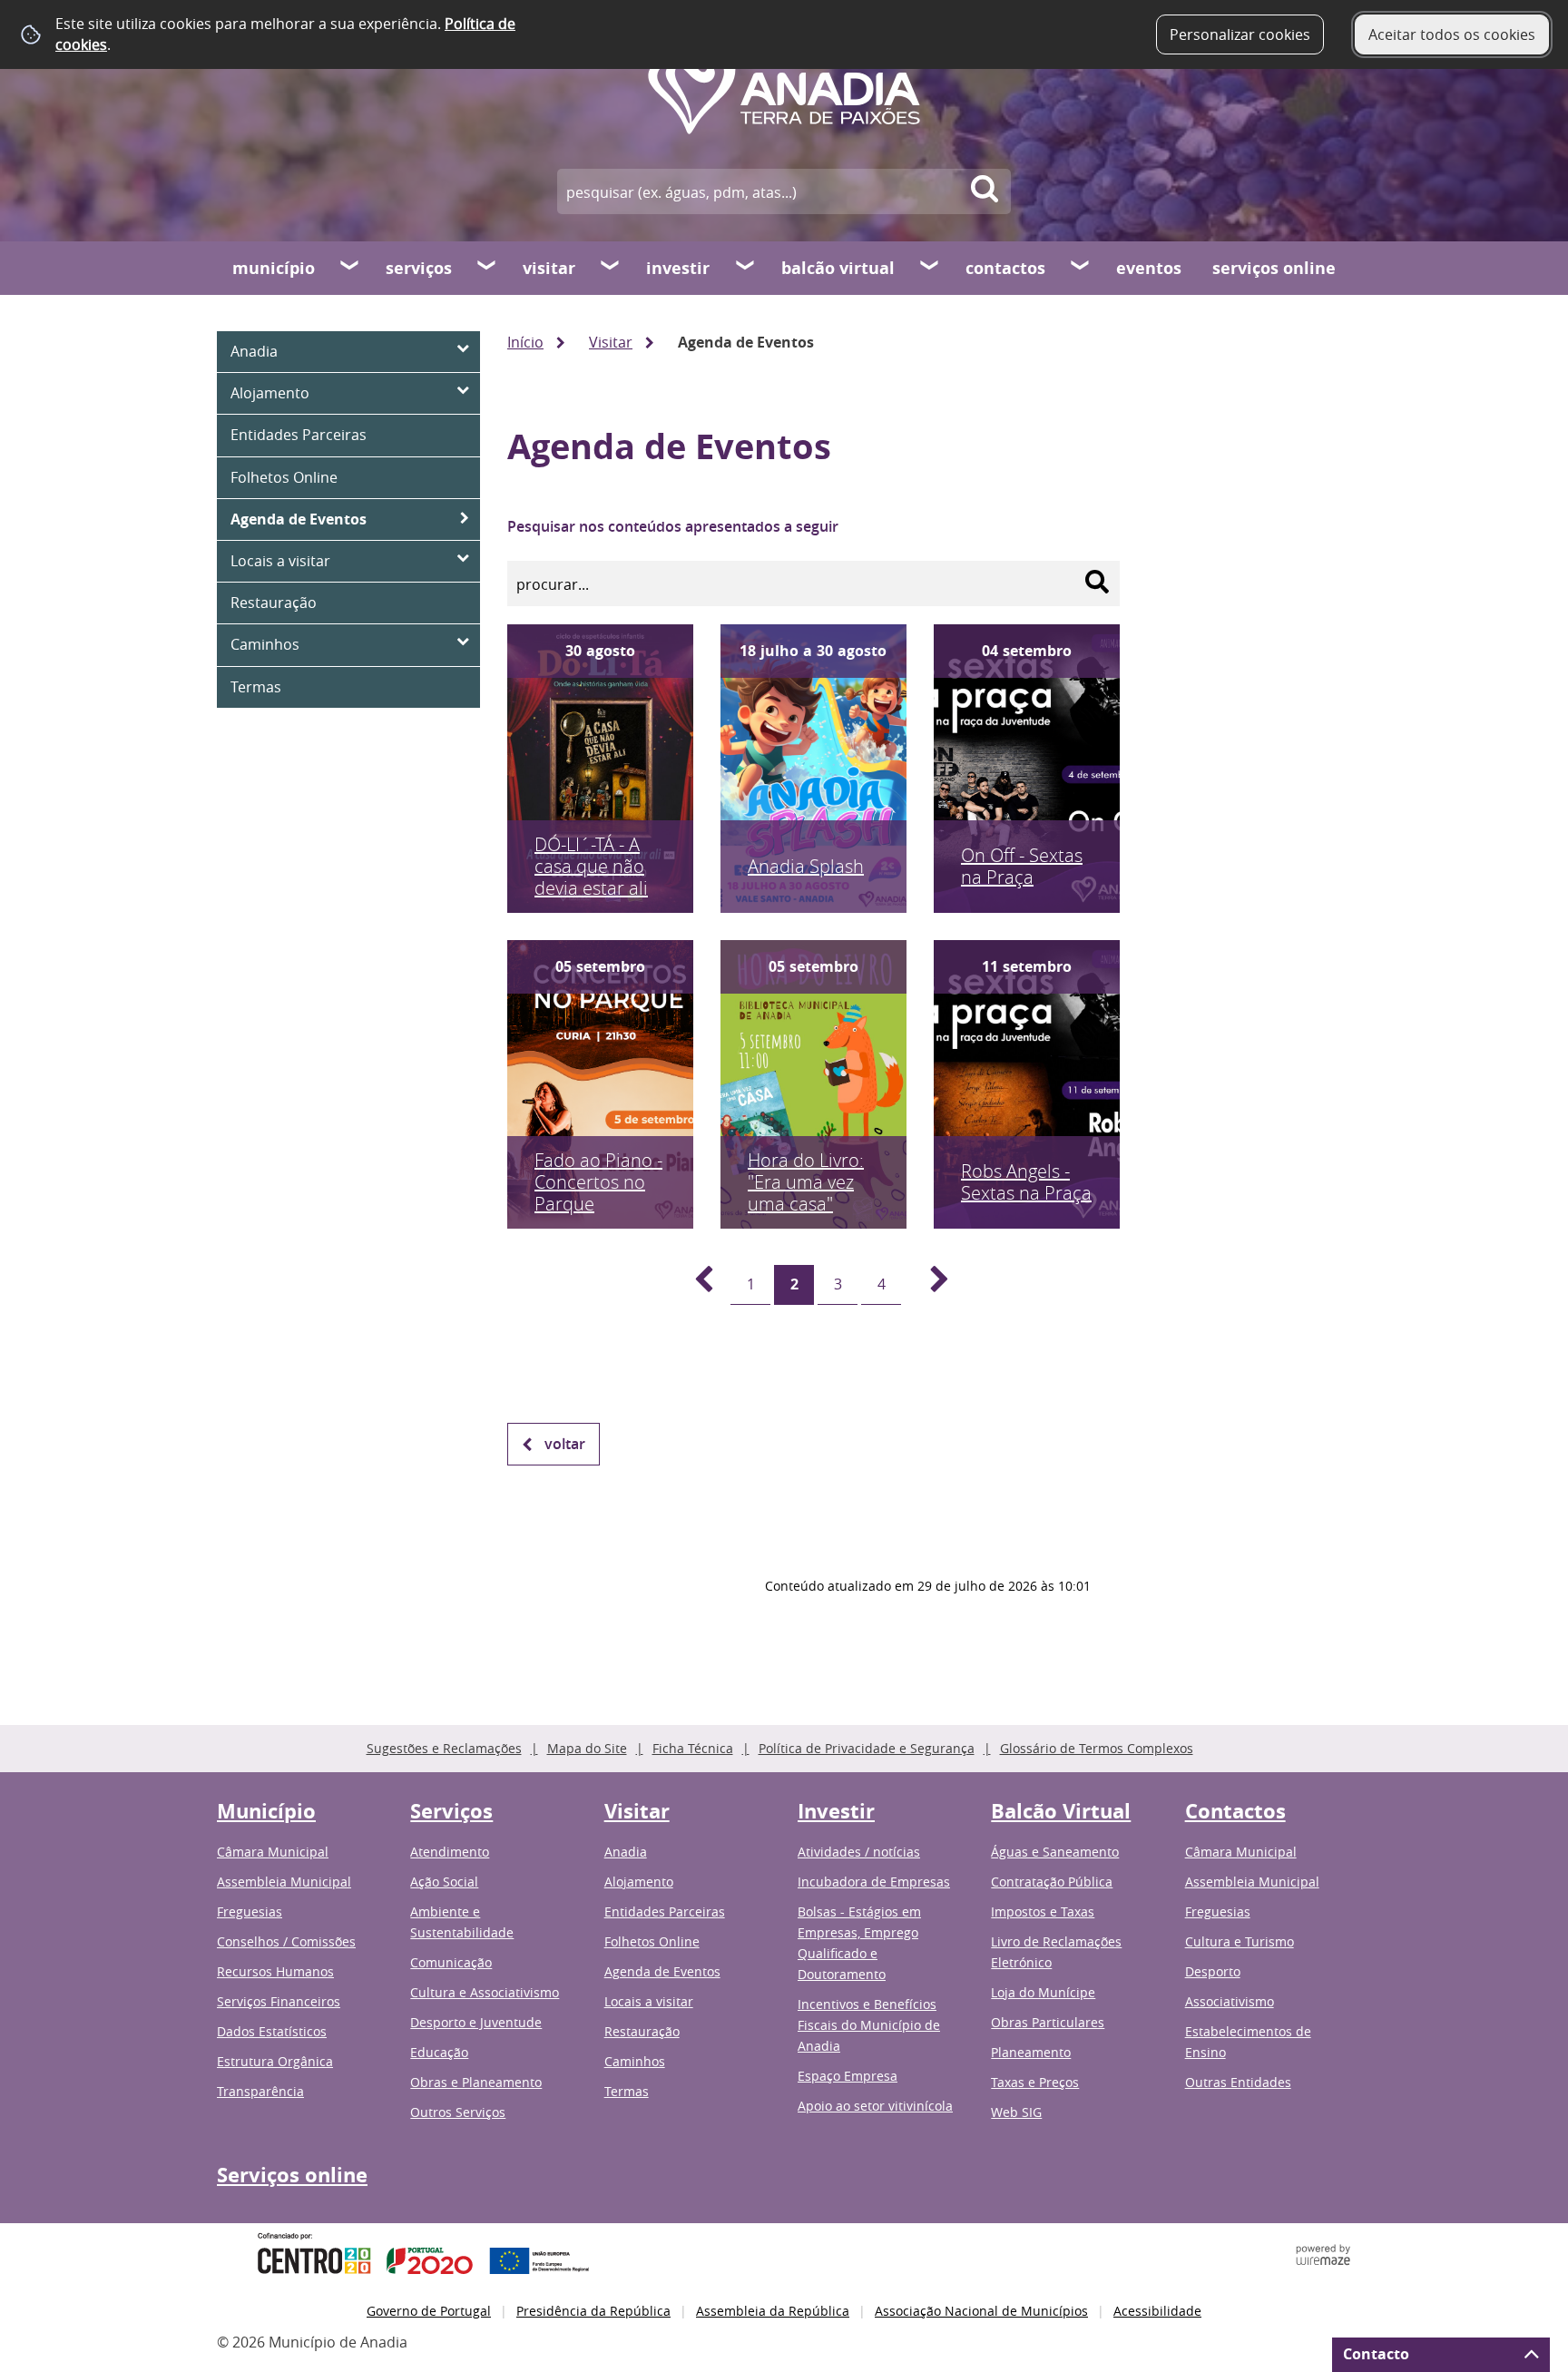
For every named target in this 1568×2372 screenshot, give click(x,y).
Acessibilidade (1157, 2311)
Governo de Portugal (429, 2311)
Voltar (565, 1444)
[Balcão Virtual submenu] (930, 268)
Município (274, 268)
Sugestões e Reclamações (444, 1748)
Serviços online (1274, 268)
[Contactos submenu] (1081, 268)
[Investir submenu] (746, 268)
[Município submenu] (350, 268)
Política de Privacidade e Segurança (867, 1748)
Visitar (549, 268)
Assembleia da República (773, 2311)
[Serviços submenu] (487, 268)
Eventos (1149, 268)
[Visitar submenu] (611, 268)
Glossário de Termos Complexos (1097, 1748)
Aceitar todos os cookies (1452, 34)
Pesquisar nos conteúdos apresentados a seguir (673, 526)
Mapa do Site (587, 1748)
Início (525, 342)
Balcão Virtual (838, 268)
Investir (678, 268)
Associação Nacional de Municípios (981, 2311)
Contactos (1005, 268)
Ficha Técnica (693, 1748)
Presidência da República (593, 2311)
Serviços (419, 268)
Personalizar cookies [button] (1240, 34)
